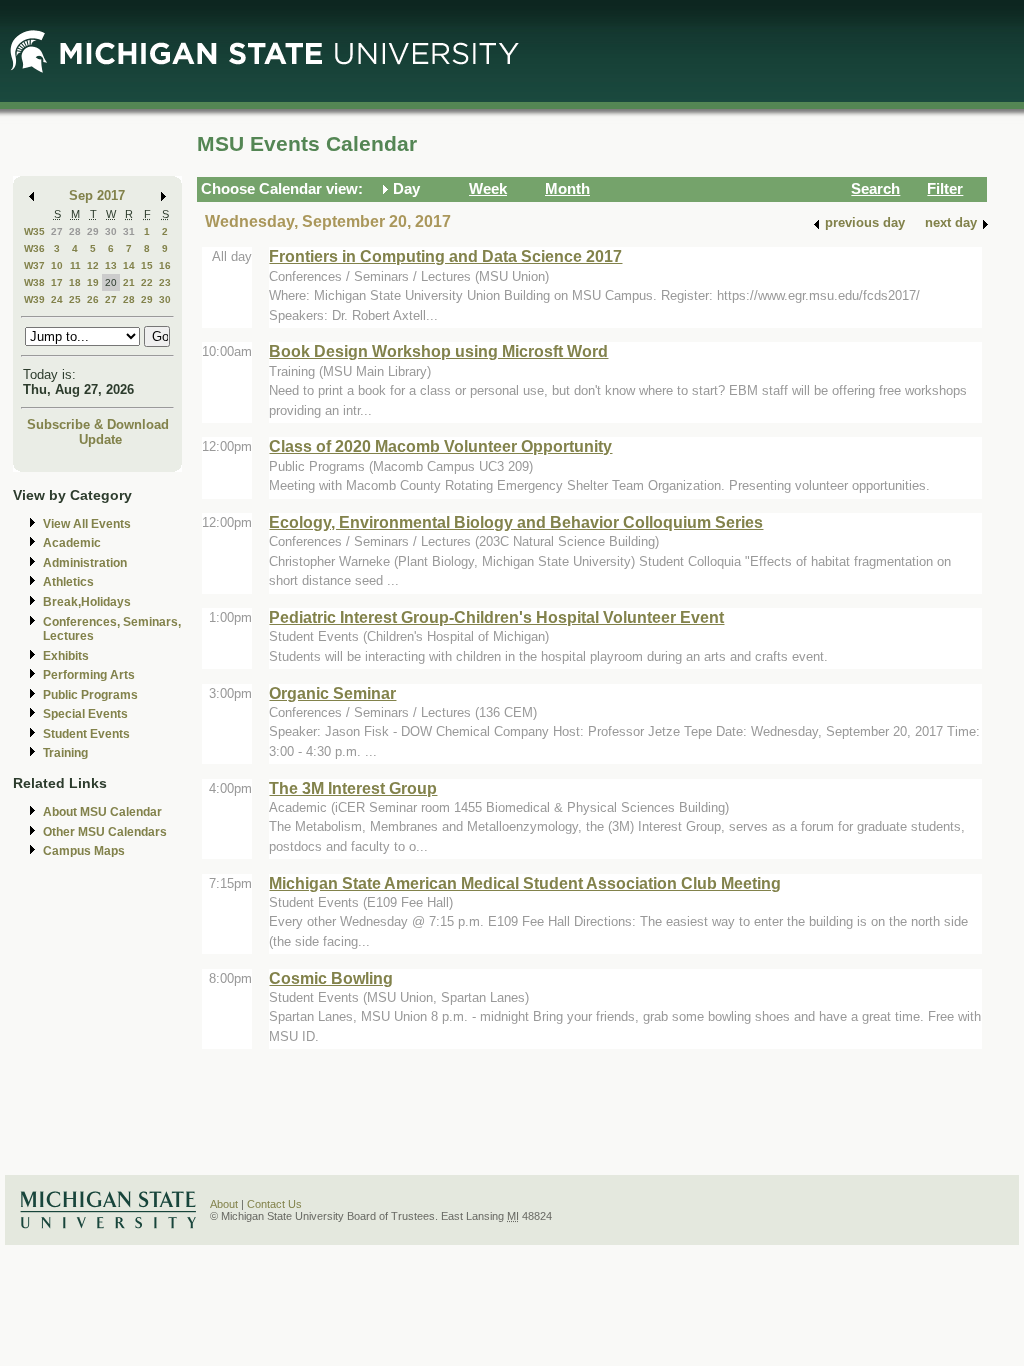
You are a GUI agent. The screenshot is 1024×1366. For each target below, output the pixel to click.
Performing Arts (89, 675)
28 (75, 231)
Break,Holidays (87, 602)
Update (100, 439)
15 (147, 265)
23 (165, 282)
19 (93, 282)
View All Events (87, 524)
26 (93, 299)
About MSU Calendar (102, 812)
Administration (85, 563)
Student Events (86, 734)
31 (129, 231)
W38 (34, 282)
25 (75, 299)
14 (129, 265)
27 (57, 231)
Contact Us (274, 1204)
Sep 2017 (97, 195)
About (224, 1204)
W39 (34, 299)
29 (93, 231)
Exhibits (66, 656)
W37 (34, 265)
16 (165, 265)
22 (147, 282)
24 (57, 299)
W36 (34, 248)
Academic (72, 543)
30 (111, 231)
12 (93, 265)
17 (57, 282)
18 (75, 282)
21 (129, 282)
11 (75, 265)
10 (57, 265)
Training (65, 753)
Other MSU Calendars (105, 832)
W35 (34, 231)
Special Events (85, 714)
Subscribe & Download (98, 424)
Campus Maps (84, 851)
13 (111, 265)
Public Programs (90, 695)
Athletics (68, 582)
